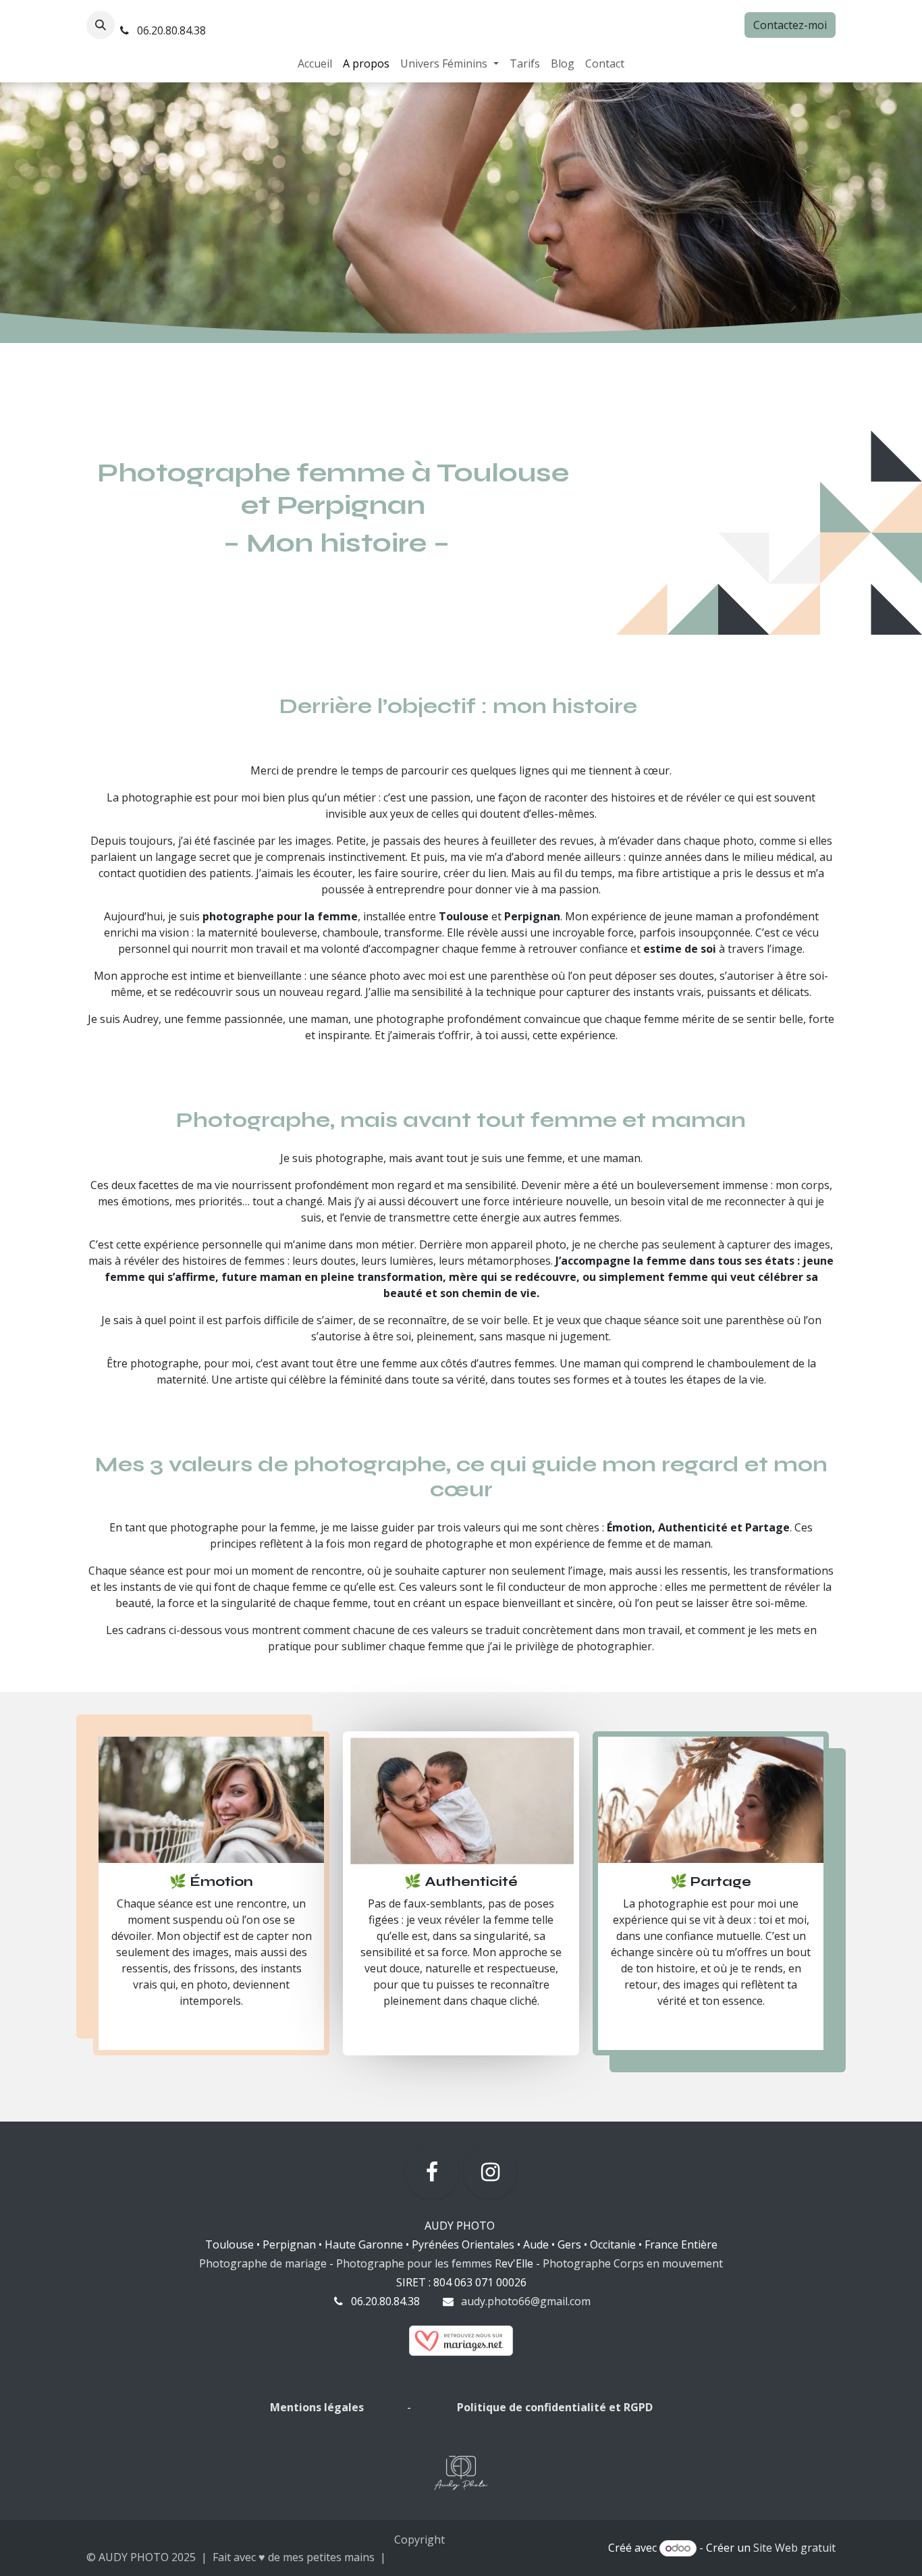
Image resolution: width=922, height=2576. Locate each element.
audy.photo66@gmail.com (526, 2301)
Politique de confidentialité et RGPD (555, 2407)
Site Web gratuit (794, 2548)
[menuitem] (315, 63)
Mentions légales (318, 2407)
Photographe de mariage (263, 2263)
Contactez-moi (790, 25)
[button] (101, 25)
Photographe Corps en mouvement (633, 2263)
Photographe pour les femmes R (419, 2263)
